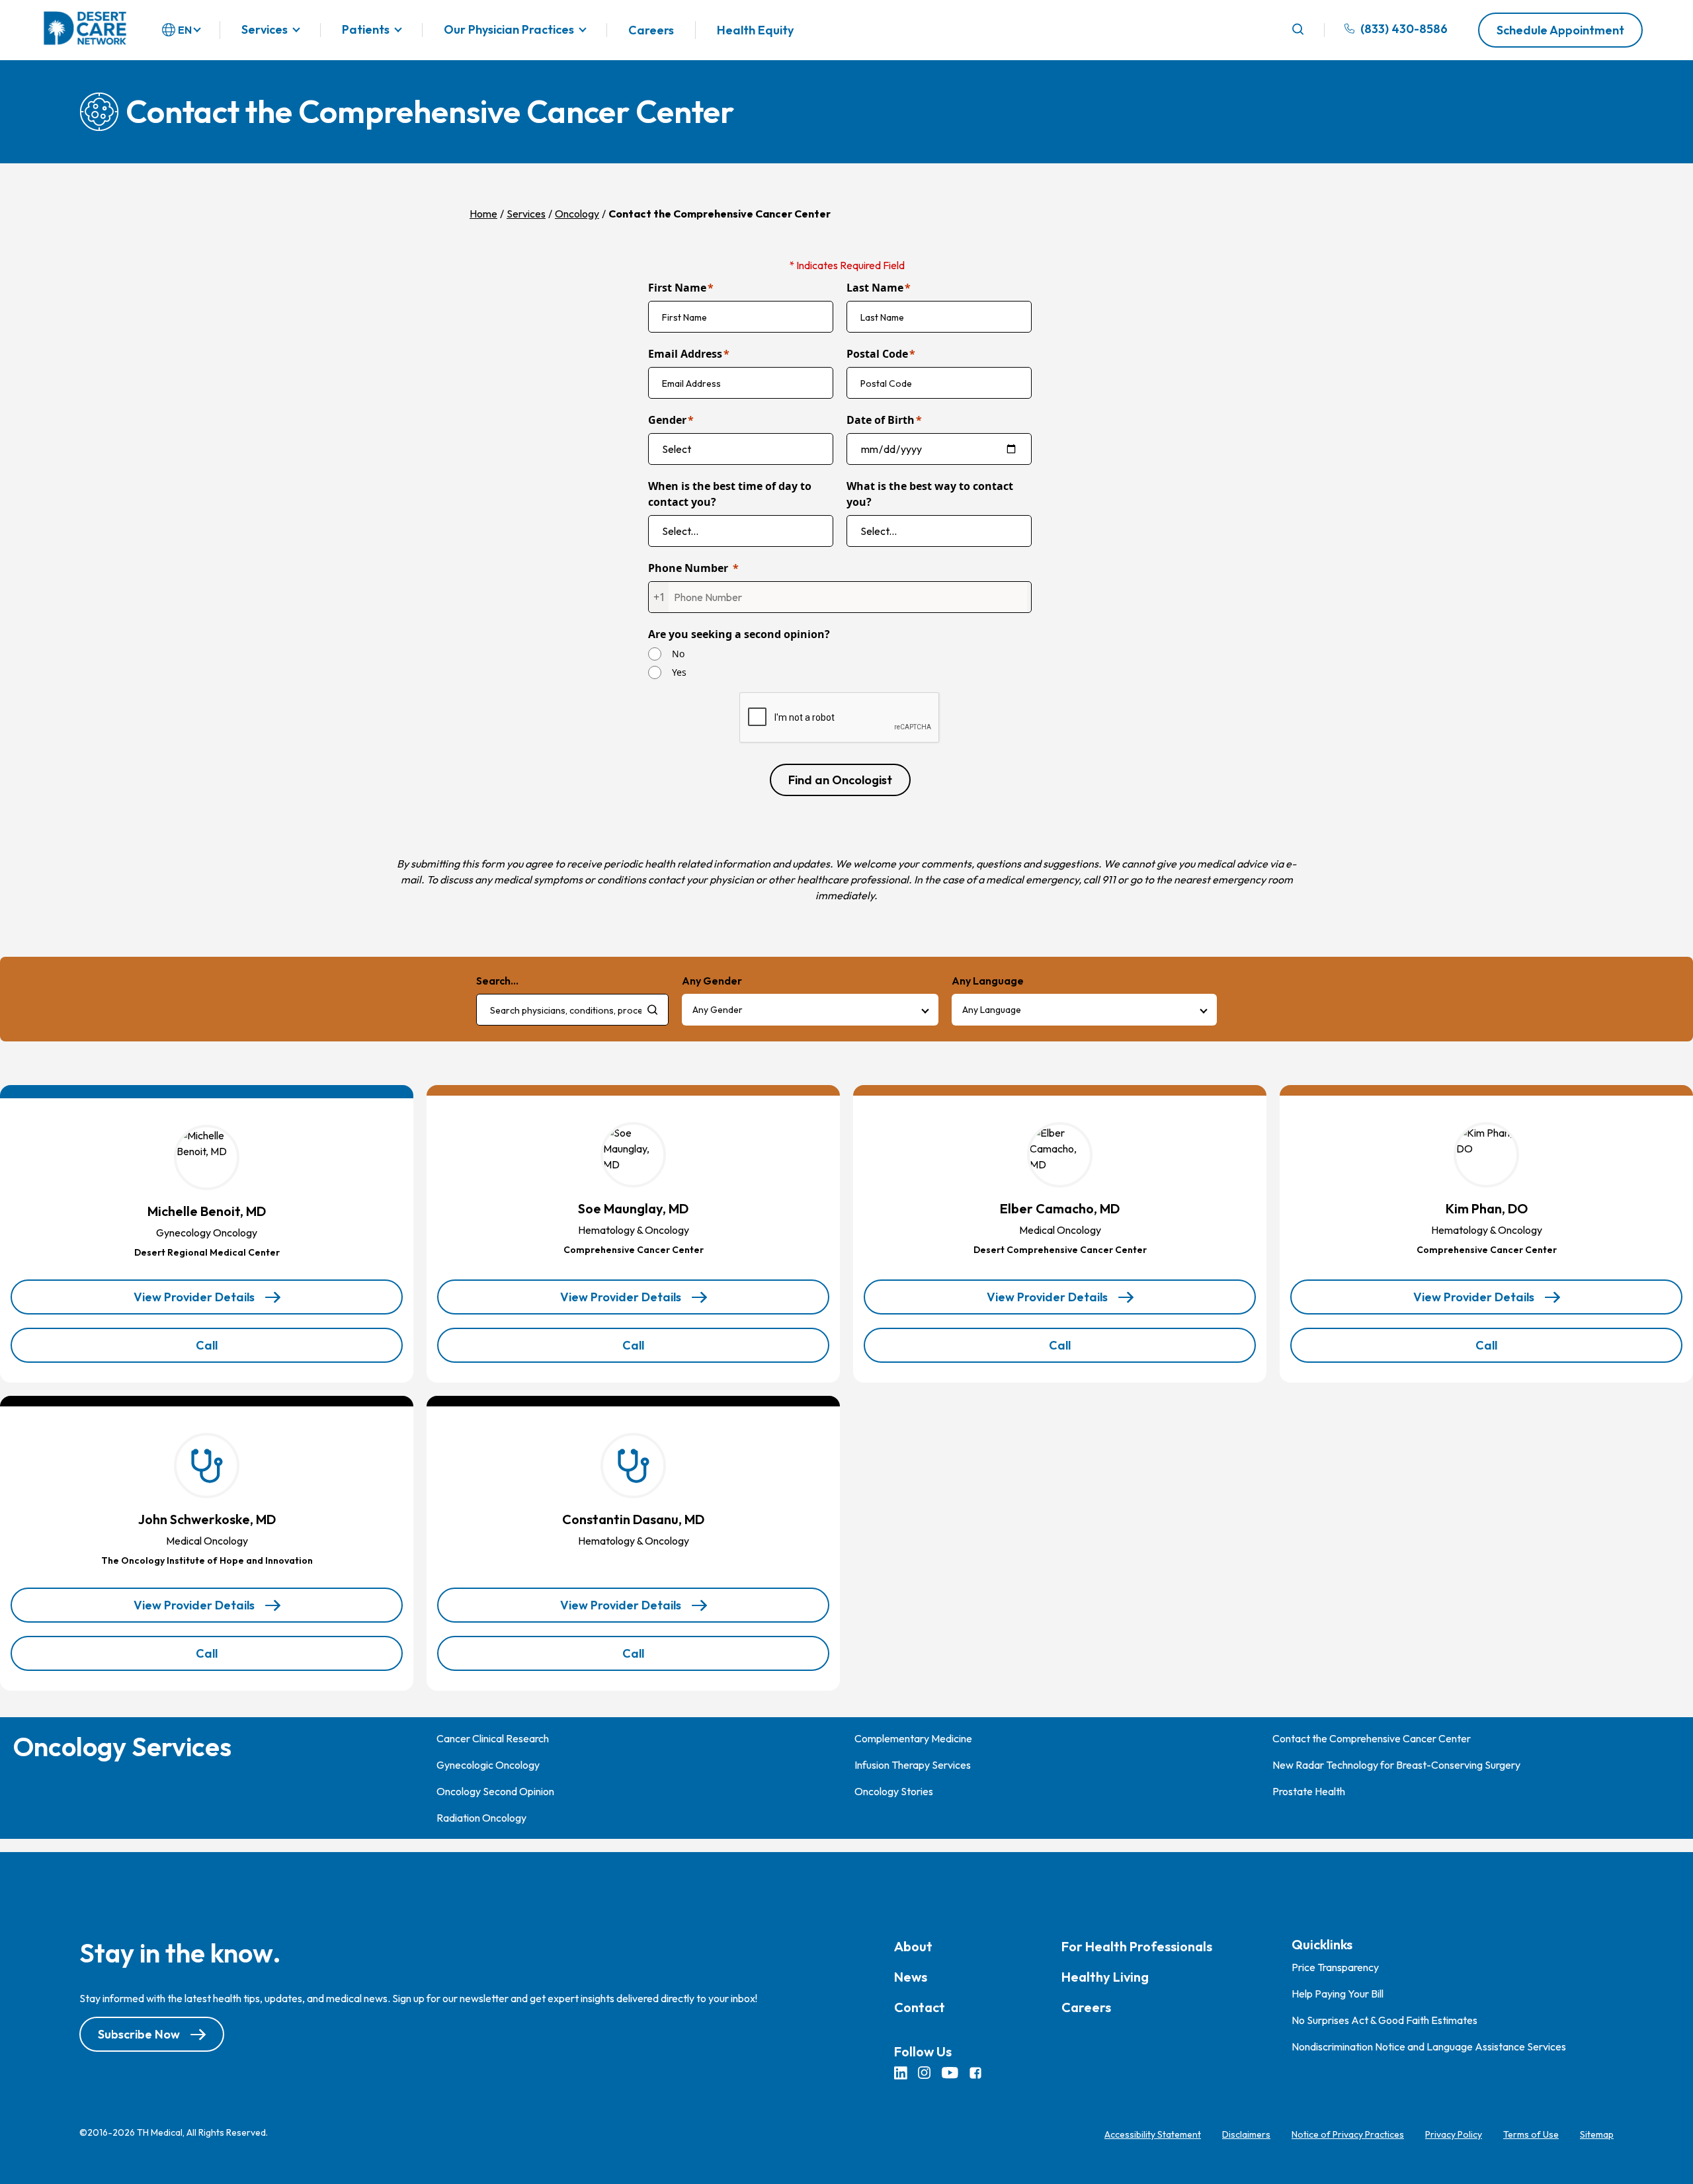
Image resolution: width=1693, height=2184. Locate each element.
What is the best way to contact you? (930, 494)
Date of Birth (881, 420)
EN (185, 30)
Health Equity (755, 30)
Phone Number (688, 568)
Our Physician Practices (509, 30)
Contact (920, 2007)
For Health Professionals (1137, 1946)
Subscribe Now (139, 2034)
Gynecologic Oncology (488, 1765)
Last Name (875, 288)
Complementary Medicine (913, 1738)
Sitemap (1597, 2134)
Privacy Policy (1454, 2134)
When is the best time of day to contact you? (730, 494)
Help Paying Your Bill (1338, 1994)
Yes (679, 672)
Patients (366, 30)
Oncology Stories (894, 1791)
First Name (677, 288)
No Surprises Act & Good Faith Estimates (1384, 2020)
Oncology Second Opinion (495, 1791)
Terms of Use (1531, 2134)
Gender (667, 420)
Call (229, 1350)
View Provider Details (194, 1302)
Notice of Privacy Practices (1348, 2134)
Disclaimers (1246, 2134)
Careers (651, 30)
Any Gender (718, 1010)
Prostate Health (1309, 1791)
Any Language (992, 1010)
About (913, 1946)
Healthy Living (1105, 1977)
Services (265, 30)
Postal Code (877, 354)
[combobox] (572, 1010)
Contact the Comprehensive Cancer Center (1372, 1738)
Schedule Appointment (1560, 30)
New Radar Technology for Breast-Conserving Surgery (1396, 1765)
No (678, 654)
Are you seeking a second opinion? (739, 634)
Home (483, 214)
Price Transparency (1335, 1967)
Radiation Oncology (481, 1818)
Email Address (685, 354)
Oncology (577, 214)
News (911, 1977)
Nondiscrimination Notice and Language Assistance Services (1429, 2046)
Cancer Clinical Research (493, 1738)
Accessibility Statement (1153, 2134)
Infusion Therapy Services (913, 1765)
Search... (497, 981)
